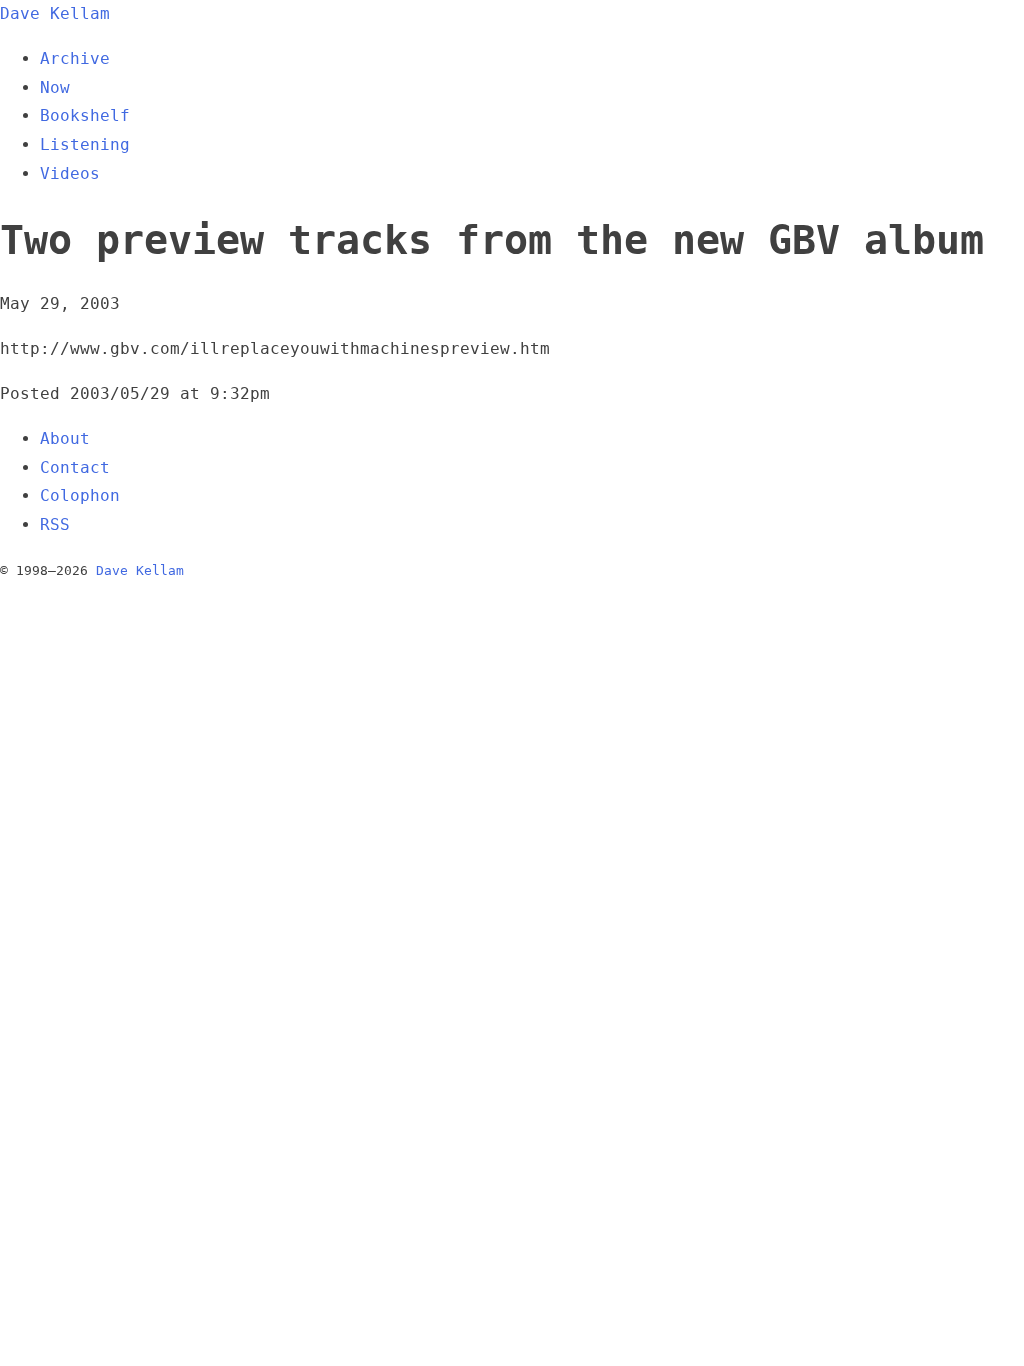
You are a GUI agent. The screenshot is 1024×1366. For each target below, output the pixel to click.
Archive (75, 58)
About (65, 438)
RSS (55, 524)
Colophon (80, 495)
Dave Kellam (55, 13)
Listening (85, 144)
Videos (70, 173)
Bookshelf (85, 115)
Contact (75, 467)
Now (55, 87)
